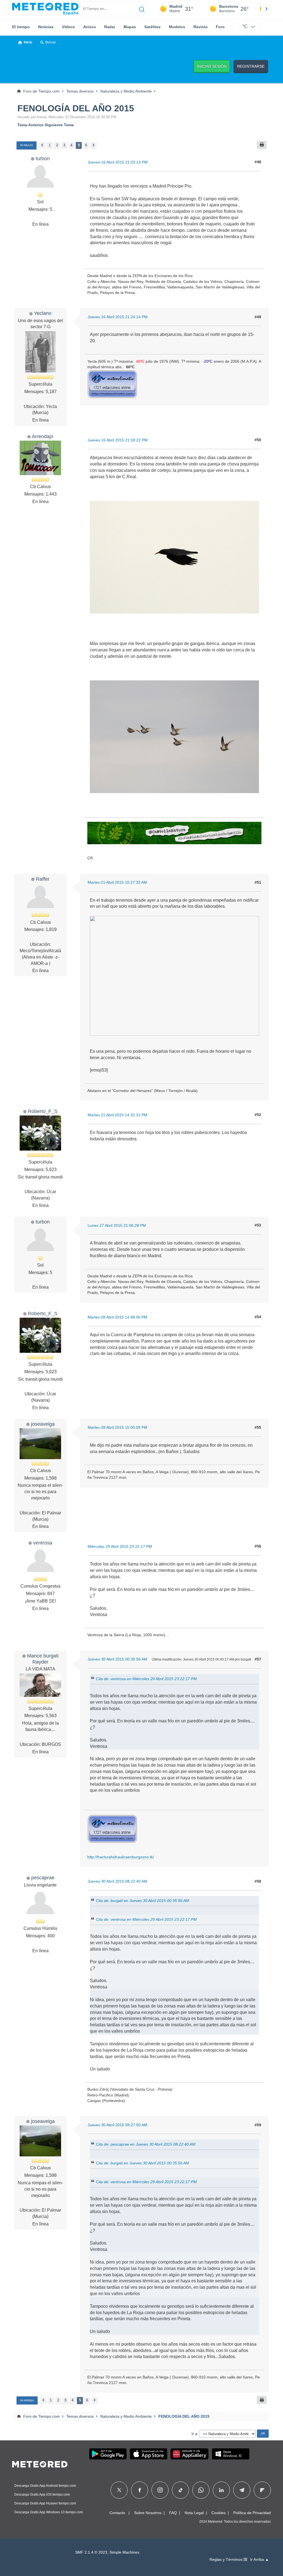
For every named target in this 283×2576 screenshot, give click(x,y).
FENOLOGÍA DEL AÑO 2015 (76, 108)
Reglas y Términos (226, 2560)
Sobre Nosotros (148, 2513)
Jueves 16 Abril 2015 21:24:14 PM (118, 317)
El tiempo (21, 27)
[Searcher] (142, 9)
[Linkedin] (221, 2490)
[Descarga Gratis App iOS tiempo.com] (149, 2454)
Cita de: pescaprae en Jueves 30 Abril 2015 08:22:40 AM (146, 2144)
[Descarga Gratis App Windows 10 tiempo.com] (231, 2454)
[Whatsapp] (201, 2490)
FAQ (173, 2513)
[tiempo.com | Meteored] (40, 2463)
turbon (43, 158)
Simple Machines (124, 2552)
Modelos (177, 27)
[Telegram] (242, 2490)
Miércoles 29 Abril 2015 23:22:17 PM (120, 1546)
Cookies (218, 2513)
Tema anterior (30, 125)
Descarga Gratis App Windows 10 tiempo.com (49, 2512)
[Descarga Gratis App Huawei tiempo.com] (190, 2454)
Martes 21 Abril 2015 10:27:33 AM (117, 882)
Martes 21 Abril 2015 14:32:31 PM (117, 1115)
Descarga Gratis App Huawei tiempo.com (45, 2503)
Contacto (117, 2513)
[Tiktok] (181, 2490)
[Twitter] (119, 2490)
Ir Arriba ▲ (260, 2560)
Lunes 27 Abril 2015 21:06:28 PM (117, 1225)
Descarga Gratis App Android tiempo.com (45, 2486)
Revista (201, 27)
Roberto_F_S (43, 1111)
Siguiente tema (59, 125)
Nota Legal (194, 2513)
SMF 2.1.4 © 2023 (91, 2552)
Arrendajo (43, 436)
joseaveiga (43, 1424)
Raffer (43, 879)
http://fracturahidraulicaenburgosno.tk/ (121, 1857)
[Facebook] (140, 2490)
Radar (110, 27)
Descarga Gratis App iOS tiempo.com (42, 2495)
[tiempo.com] (45, 9)
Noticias (46, 27)
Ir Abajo (27, 145)
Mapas (130, 27)
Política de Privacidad (252, 2513)
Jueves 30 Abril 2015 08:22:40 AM (117, 1881)
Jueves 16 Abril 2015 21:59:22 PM (118, 440)
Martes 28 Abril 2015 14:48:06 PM (117, 1317)
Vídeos (68, 27)
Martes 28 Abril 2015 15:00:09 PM (117, 1427)
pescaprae (43, 1878)
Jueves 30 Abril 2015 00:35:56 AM (117, 1659)
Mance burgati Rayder (43, 1659)
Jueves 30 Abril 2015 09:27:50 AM (117, 2125)
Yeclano (43, 313)
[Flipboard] (262, 2490)
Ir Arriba (27, 2400)
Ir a (194, 2434)
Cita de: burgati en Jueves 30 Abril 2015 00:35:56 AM (142, 1901)
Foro (220, 27)
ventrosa (43, 1543)
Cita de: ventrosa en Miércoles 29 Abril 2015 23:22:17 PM (146, 1679)
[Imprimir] (262, 145)
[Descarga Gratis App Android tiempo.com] (108, 2454)
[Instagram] (160, 2490)
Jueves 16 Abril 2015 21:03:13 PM (118, 162)
